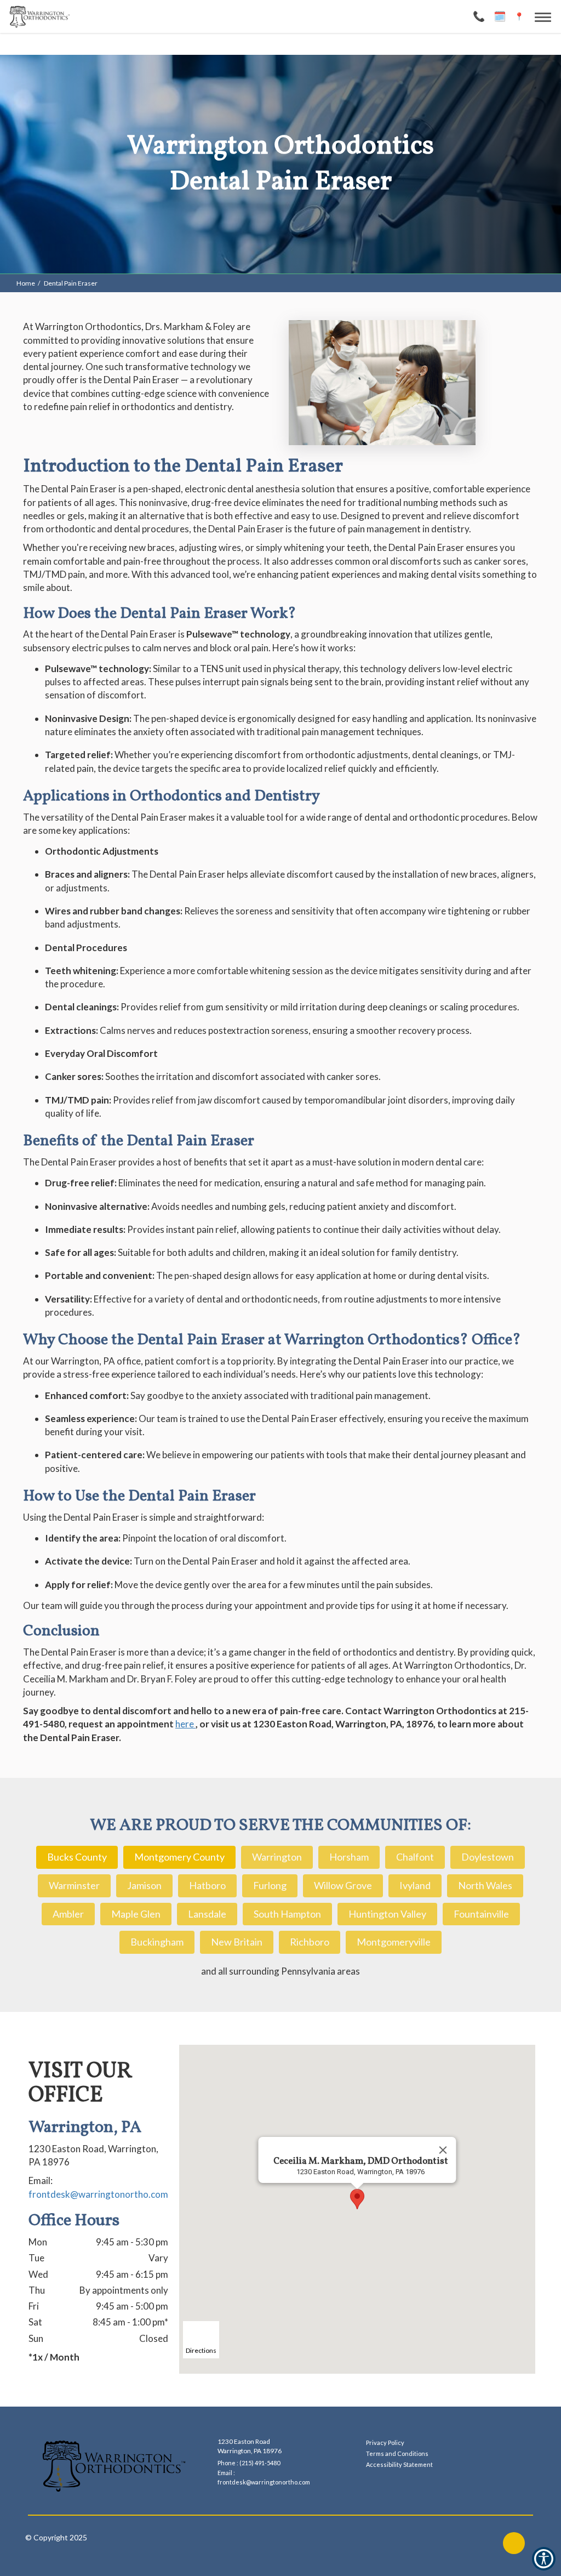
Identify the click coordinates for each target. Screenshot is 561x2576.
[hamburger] (547, 15)
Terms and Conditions (397, 2453)
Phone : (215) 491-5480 (249, 2463)
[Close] (443, 2150)
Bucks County (77, 1857)
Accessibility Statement (399, 2464)
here (185, 1724)
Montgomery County (179, 1857)
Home (26, 283)
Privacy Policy (385, 2443)
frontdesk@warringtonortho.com (98, 2194)
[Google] (514, 2543)
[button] (357, 2199)
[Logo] (114, 2466)
